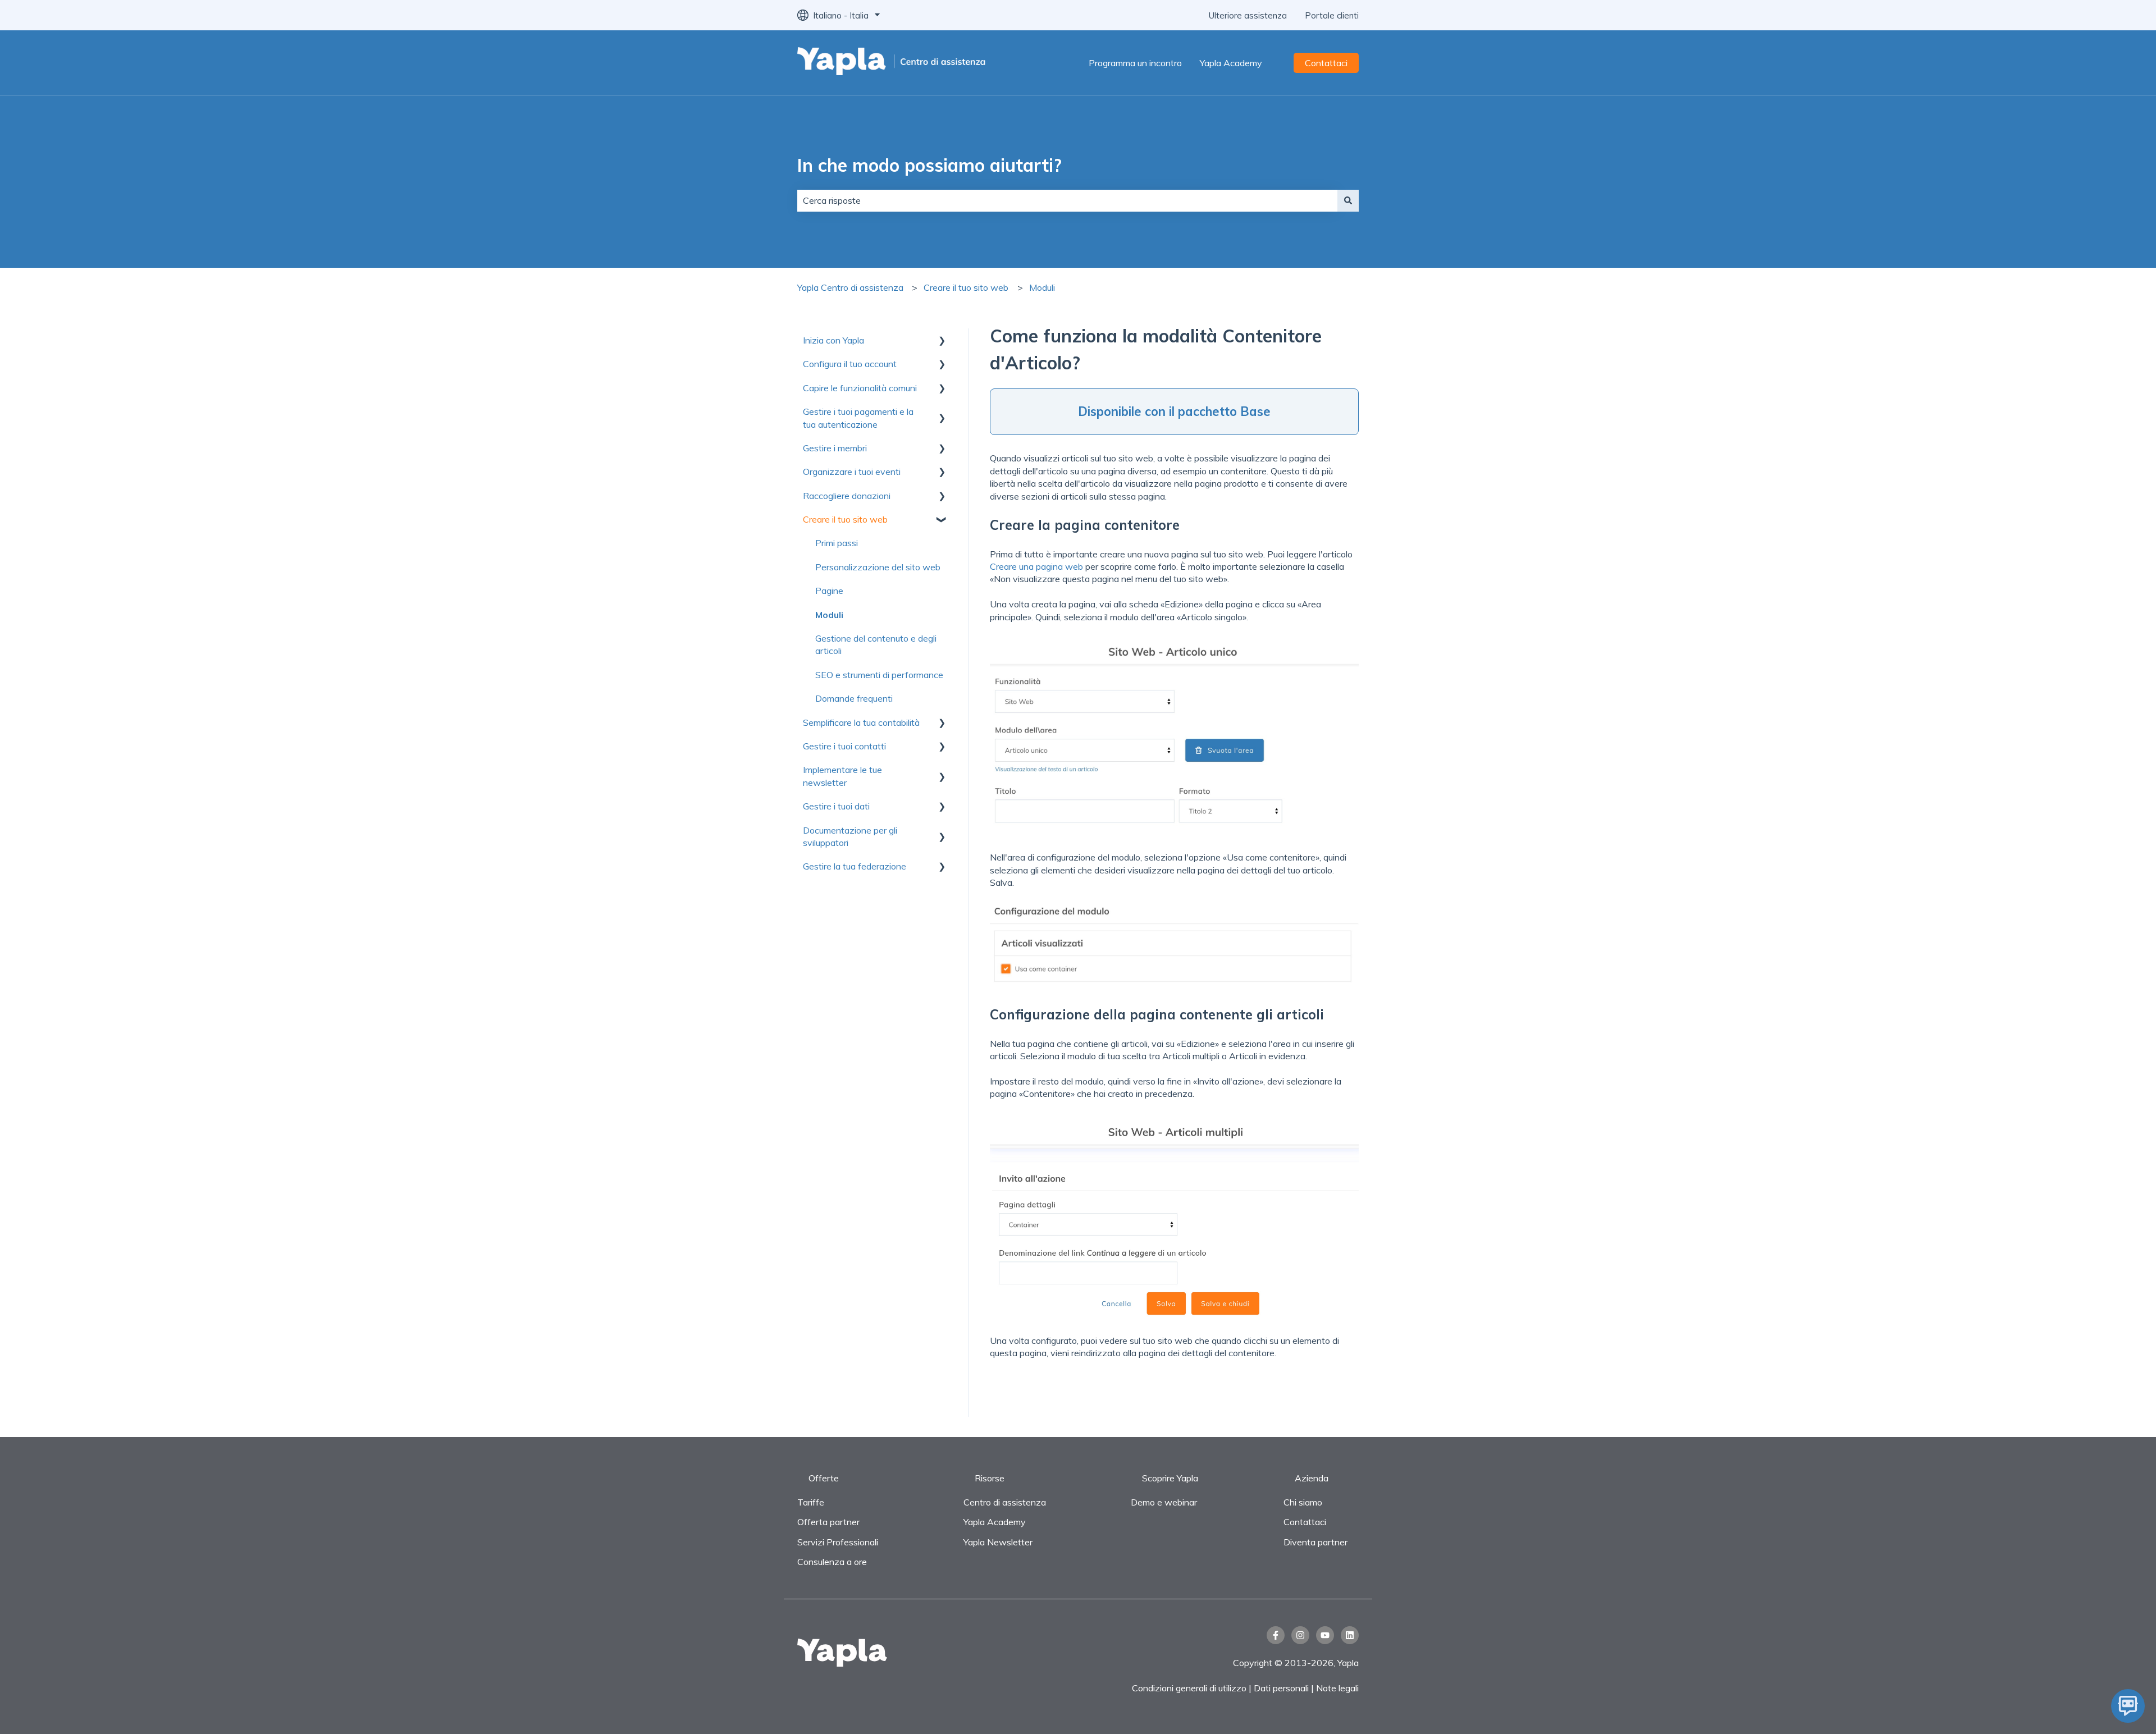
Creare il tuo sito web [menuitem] (845, 519)
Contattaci (1326, 63)
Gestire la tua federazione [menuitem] (855, 866)
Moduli (1042, 287)
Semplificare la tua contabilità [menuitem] (861, 722)
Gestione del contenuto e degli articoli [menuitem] (876, 644)
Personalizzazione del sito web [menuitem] (878, 567)
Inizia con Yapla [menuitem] (833, 340)
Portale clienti (1332, 15)
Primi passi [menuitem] (837, 543)
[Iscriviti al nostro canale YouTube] (1325, 1635)
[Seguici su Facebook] (1276, 1635)
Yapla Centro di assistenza (850, 287)
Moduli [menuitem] (829, 615)
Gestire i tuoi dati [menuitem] (836, 806)
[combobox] (1067, 200)
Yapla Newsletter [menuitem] (998, 1542)
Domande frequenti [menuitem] (854, 698)
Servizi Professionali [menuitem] (838, 1542)
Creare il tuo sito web (966, 287)
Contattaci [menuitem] (1305, 1522)
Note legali (1337, 1688)
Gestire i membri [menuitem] (835, 448)
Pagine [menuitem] (829, 591)
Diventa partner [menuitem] (1315, 1542)
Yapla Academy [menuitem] (995, 1522)
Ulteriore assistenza (1248, 15)
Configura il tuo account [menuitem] (850, 364)
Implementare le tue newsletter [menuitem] (842, 776)
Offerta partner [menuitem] (828, 1522)
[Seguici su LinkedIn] (1350, 1635)
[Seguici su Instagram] (1300, 1635)
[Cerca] (1348, 200)
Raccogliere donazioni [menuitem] (847, 496)
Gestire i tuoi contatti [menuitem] (844, 746)
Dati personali (1281, 1688)
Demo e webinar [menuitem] (1164, 1502)
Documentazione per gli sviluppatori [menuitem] (850, 836)
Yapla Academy (1231, 63)
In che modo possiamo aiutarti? (929, 165)
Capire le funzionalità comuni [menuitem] (860, 388)
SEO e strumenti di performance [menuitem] (879, 675)
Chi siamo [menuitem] (1303, 1502)
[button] (942, 341)
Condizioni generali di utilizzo (1189, 1688)
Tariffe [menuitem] (811, 1502)
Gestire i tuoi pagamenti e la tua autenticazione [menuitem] (858, 418)
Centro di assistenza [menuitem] (1005, 1502)
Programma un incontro (1135, 63)
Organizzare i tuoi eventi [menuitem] (852, 472)
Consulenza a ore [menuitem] (832, 1562)
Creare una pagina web (1036, 566)
